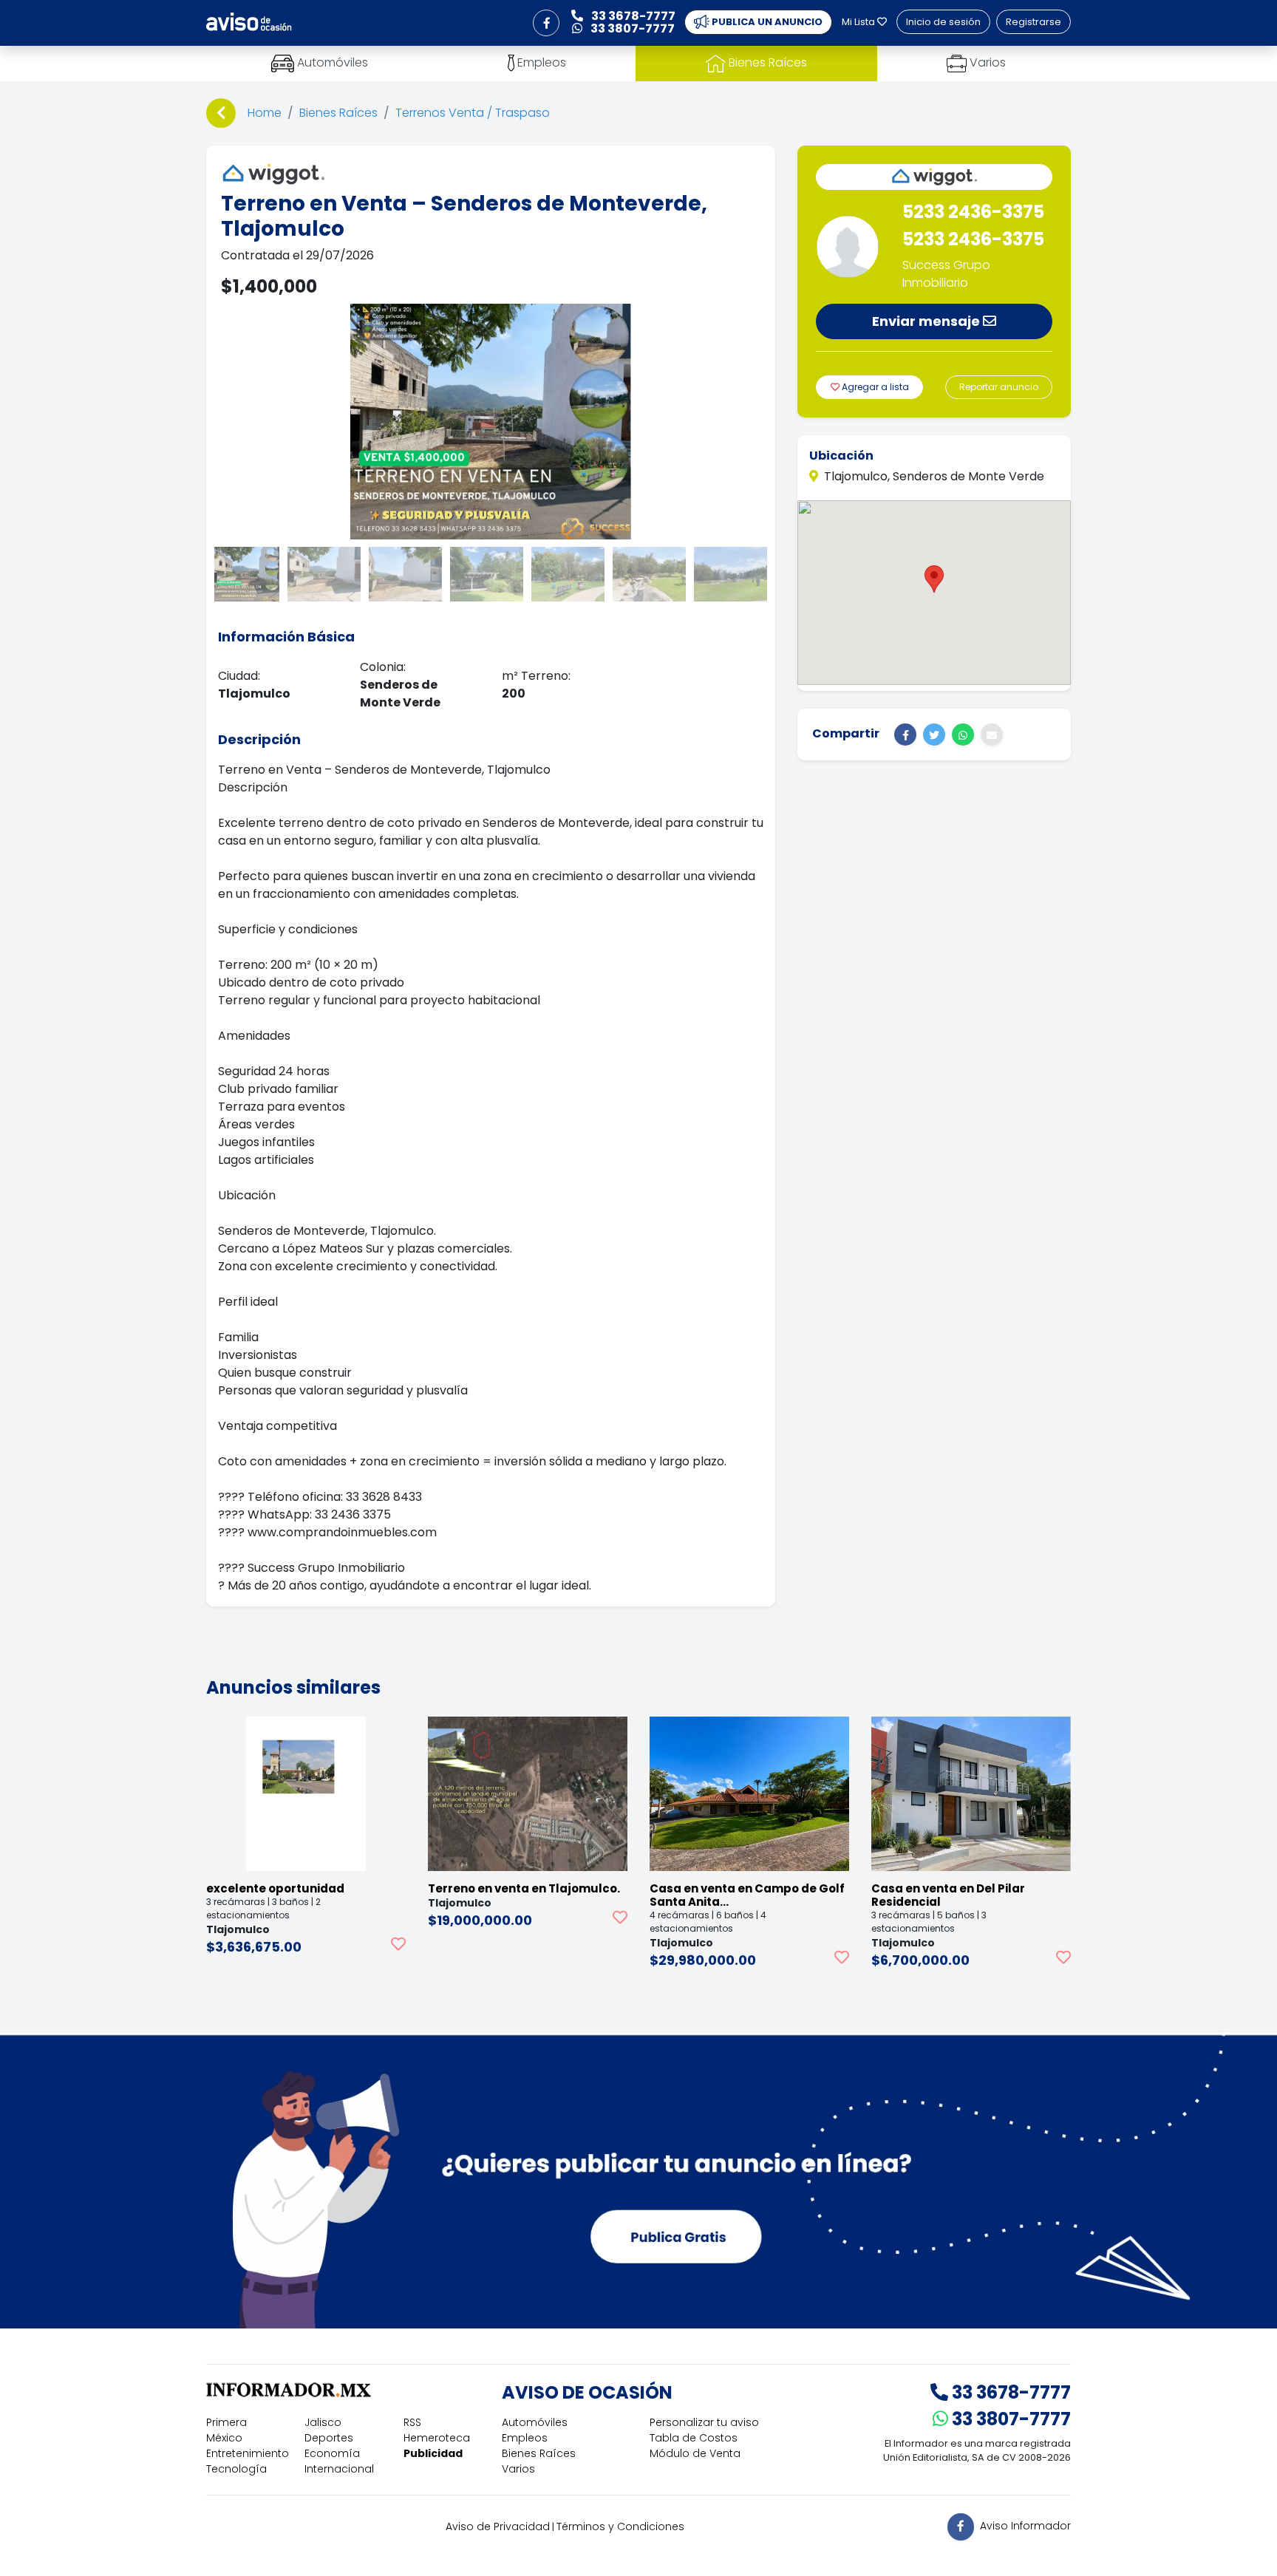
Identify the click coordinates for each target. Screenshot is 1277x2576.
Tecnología (236, 2469)
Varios (518, 2469)
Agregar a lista (874, 387)
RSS (412, 2422)
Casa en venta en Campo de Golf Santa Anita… (747, 1895)
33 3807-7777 (1009, 2419)
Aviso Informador (1025, 2526)
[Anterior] (221, 113)
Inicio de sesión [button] (943, 22)
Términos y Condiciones (620, 2526)
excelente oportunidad (275, 1888)
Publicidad (433, 2453)
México (224, 2438)
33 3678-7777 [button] (632, 16)
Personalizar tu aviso (704, 2422)
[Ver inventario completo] (934, 177)
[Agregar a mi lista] (398, 1944)
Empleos (525, 2438)
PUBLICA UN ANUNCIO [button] (766, 22)
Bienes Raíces (338, 113)
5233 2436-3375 (973, 212)
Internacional (339, 2469)
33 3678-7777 (1009, 2392)
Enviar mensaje (927, 321)
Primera (227, 2422)
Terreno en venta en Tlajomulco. (524, 1888)
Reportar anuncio (999, 387)
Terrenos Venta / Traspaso (473, 113)
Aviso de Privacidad (498, 2526)
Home (265, 113)
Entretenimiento (248, 2453)
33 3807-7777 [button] (631, 28)
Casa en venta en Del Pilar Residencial (948, 1895)
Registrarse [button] (1033, 22)
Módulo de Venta (695, 2453)
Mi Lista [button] (859, 22)
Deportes (329, 2438)
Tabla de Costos (694, 2438)
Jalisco (323, 2422)
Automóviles (535, 2422)
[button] (546, 23)
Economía (332, 2453)
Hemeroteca (437, 2438)
